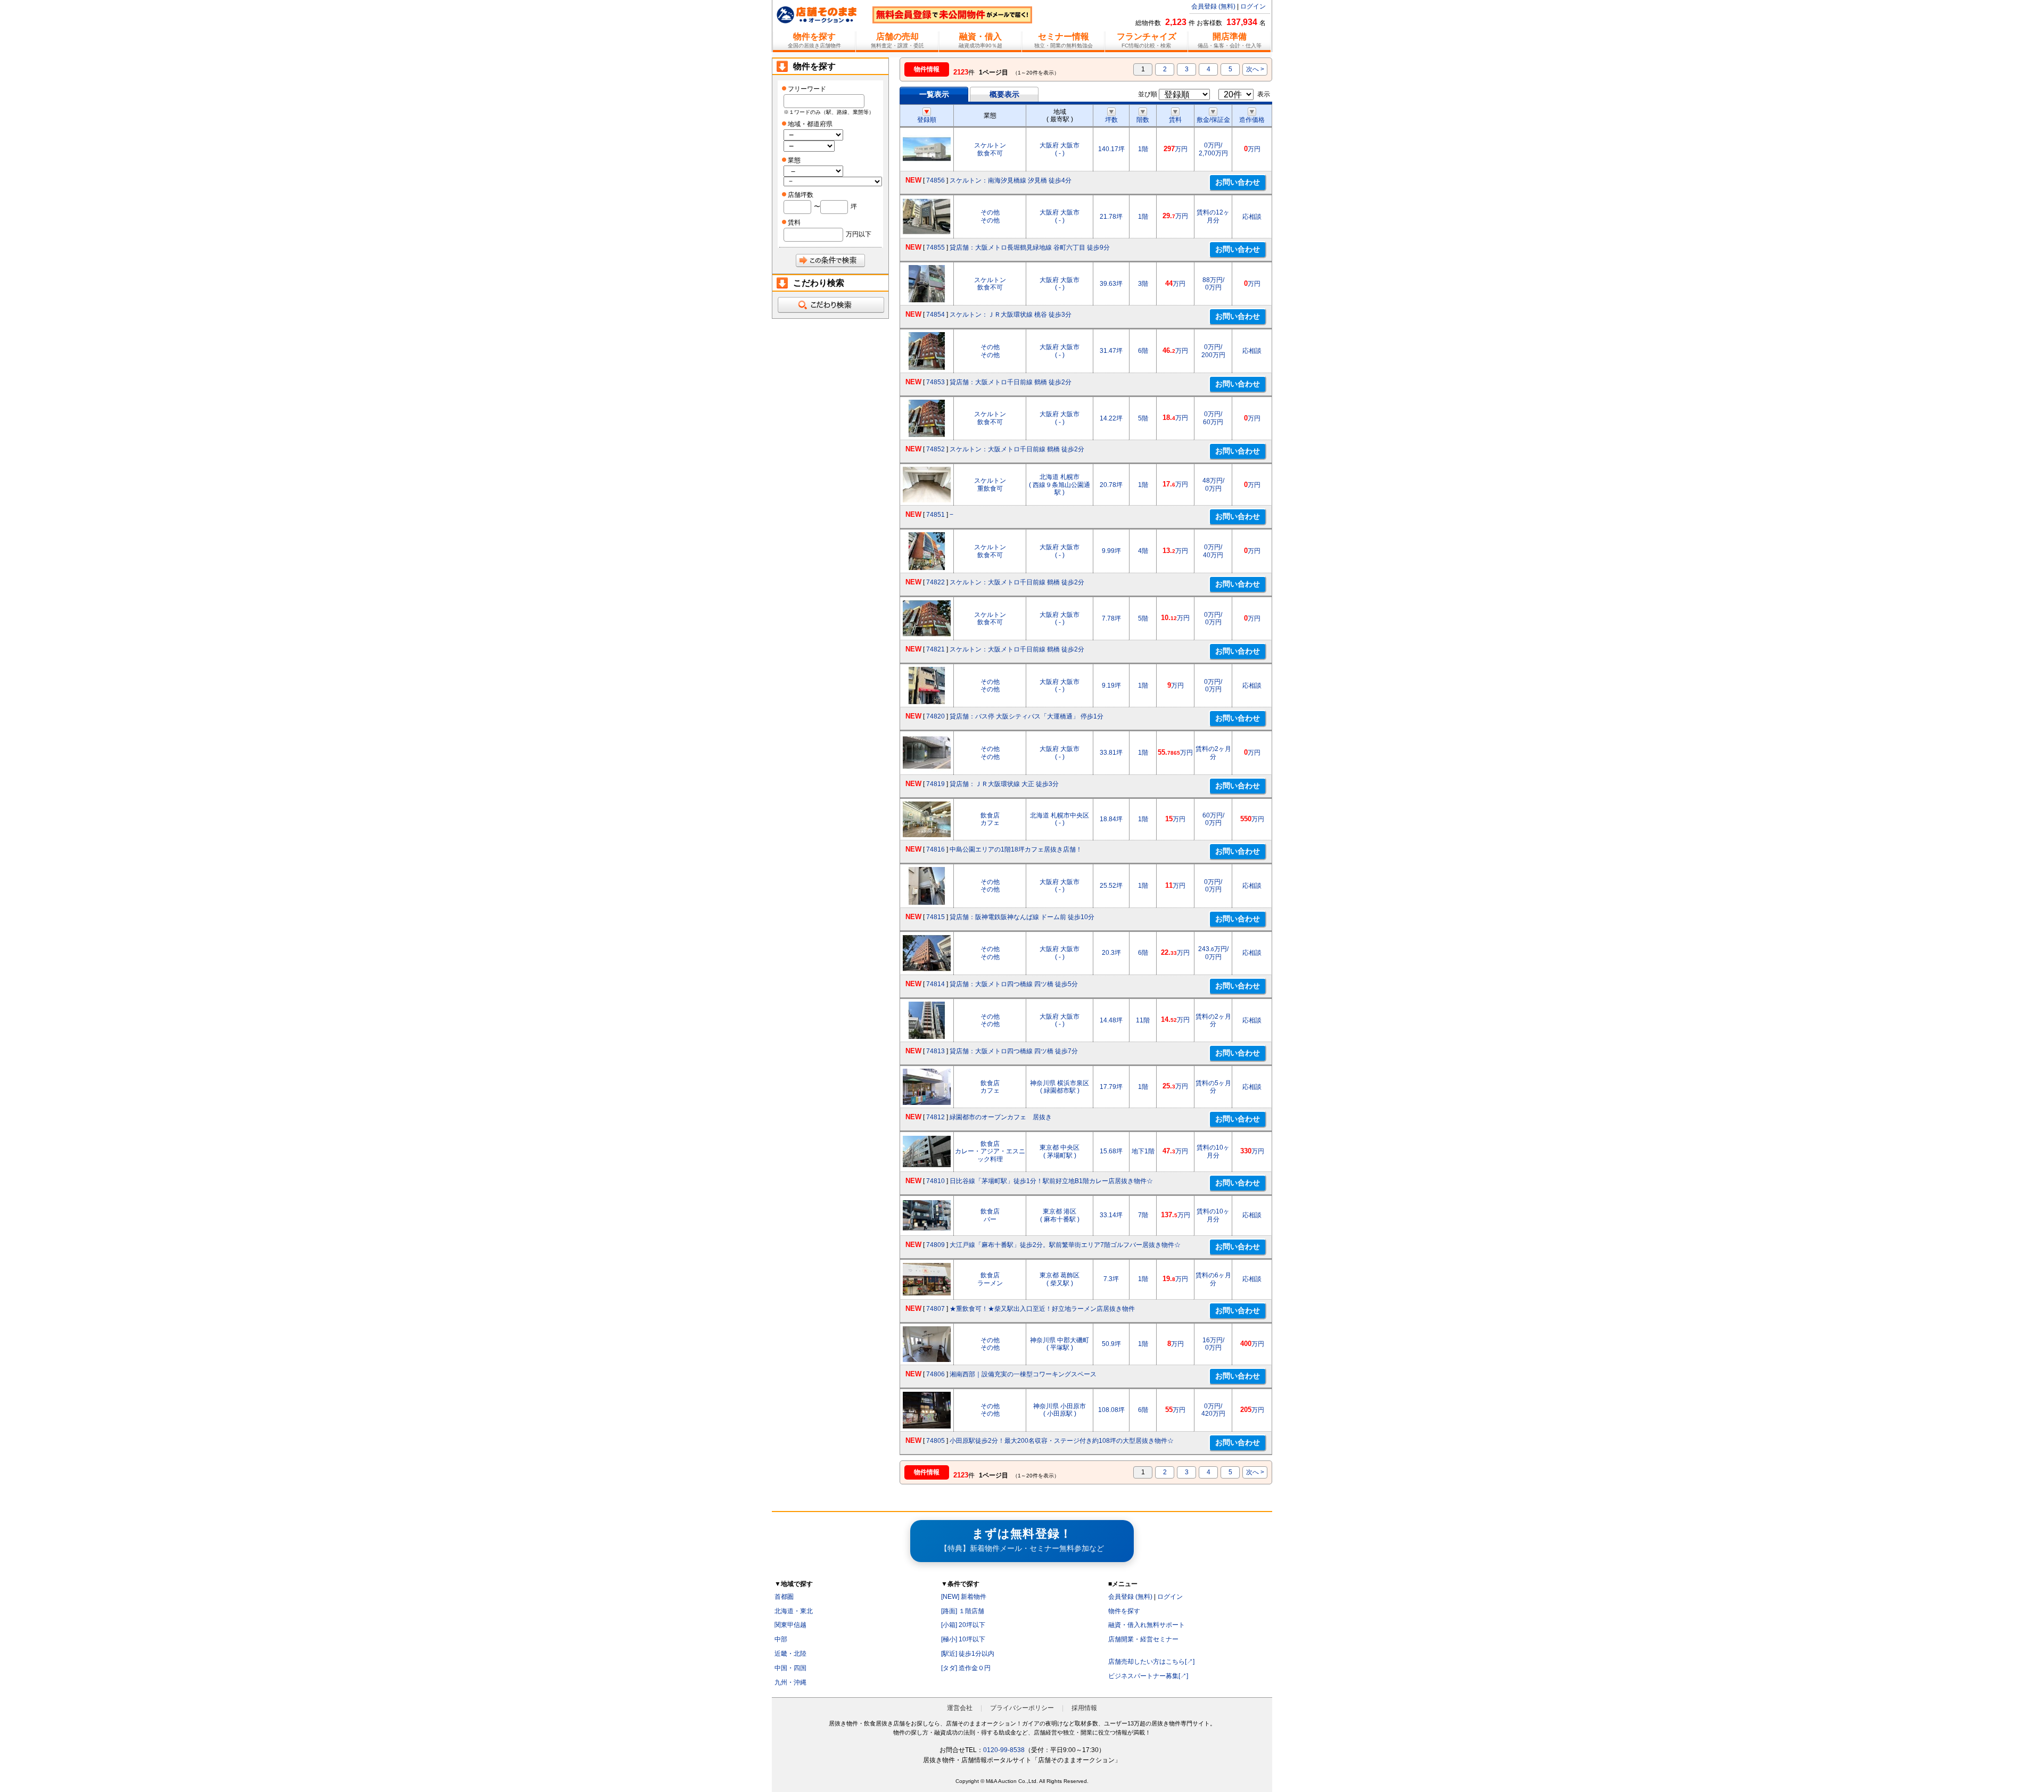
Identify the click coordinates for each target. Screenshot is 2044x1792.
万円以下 (859, 234)
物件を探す (1124, 1611)
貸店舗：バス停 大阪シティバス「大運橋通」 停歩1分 (1027, 716)
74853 (936, 382)
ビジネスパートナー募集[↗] (1148, 1676)
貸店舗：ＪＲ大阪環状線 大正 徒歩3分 (1004, 784)
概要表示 (1004, 94)
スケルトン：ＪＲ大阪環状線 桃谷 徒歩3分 (1011, 315)
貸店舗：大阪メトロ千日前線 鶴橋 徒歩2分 (1011, 382)
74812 (936, 1117)
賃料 (1175, 120)
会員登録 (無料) (1213, 6)
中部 (781, 1639)
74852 (936, 449)
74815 (936, 917)
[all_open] (830, 305)
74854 (936, 315)
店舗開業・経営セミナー (1143, 1639)
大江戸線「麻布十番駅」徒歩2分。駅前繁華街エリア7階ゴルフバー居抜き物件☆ (1065, 1245)
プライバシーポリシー (1022, 1708)
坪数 (1111, 120)
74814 (936, 984)
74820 (936, 716)
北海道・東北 (794, 1611)
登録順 (927, 120)
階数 (1143, 120)
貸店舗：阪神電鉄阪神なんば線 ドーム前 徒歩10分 (1022, 917)
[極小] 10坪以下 (963, 1639)
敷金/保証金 (1213, 120)
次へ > (1255, 69)
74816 (936, 849)
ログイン (1253, 6)
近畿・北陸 (790, 1654)
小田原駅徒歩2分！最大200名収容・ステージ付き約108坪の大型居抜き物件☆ (1062, 1441)
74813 (936, 1051)
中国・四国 (790, 1668)
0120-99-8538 (1004, 1750)
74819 (936, 784)
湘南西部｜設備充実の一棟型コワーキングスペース (1023, 1374)
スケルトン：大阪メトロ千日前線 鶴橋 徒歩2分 (1017, 449)
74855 (936, 247)
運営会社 (960, 1708)
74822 (936, 582)
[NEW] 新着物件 (964, 1597)
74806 (936, 1374)
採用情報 (1084, 1708)
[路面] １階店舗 (963, 1611)
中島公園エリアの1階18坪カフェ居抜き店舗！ (1016, 849)
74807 (936, 1309)
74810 (936, 1181)
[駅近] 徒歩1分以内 (968, 1654)
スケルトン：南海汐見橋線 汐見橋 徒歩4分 (1011, 180)
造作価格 (1252, 120)
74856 (936, 180)
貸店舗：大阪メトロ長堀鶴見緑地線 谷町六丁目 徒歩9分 (1030, 247)
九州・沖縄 (790, 1682)
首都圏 (784, 1597)
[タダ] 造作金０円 (966, 1668)
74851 (936, 515)
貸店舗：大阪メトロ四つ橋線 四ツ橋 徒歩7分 (1014, 1051)
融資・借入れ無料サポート (1147, 1625)
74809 (936, 1245)
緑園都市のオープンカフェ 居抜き (1001, 1117)
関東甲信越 (790, 1625)
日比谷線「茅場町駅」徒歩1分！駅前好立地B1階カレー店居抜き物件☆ (1051, 1181)
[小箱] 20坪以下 (963, 1625)
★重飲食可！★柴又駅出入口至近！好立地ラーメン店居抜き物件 (1042, 1309)
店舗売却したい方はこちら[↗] (1151, 1662)
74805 (936, 1441)
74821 (936, 649)
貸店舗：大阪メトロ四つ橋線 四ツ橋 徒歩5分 (1014, 984)
